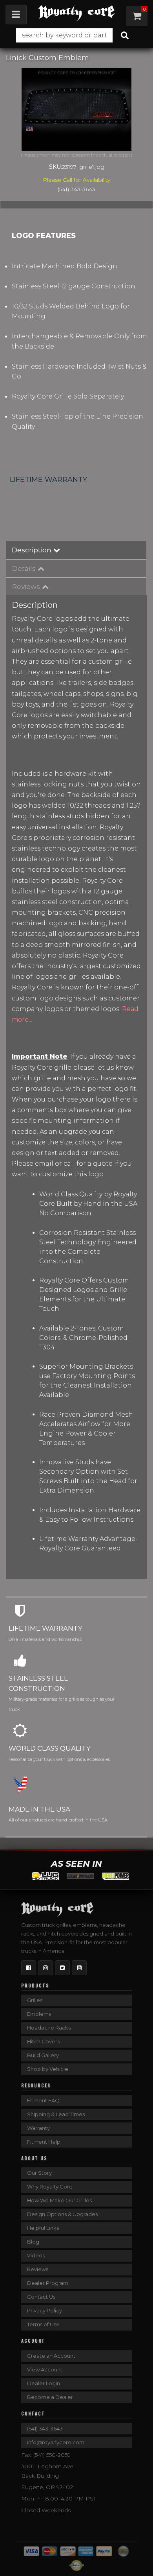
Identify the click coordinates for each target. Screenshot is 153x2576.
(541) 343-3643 (45, 2428)
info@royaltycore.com (56, 2442)
